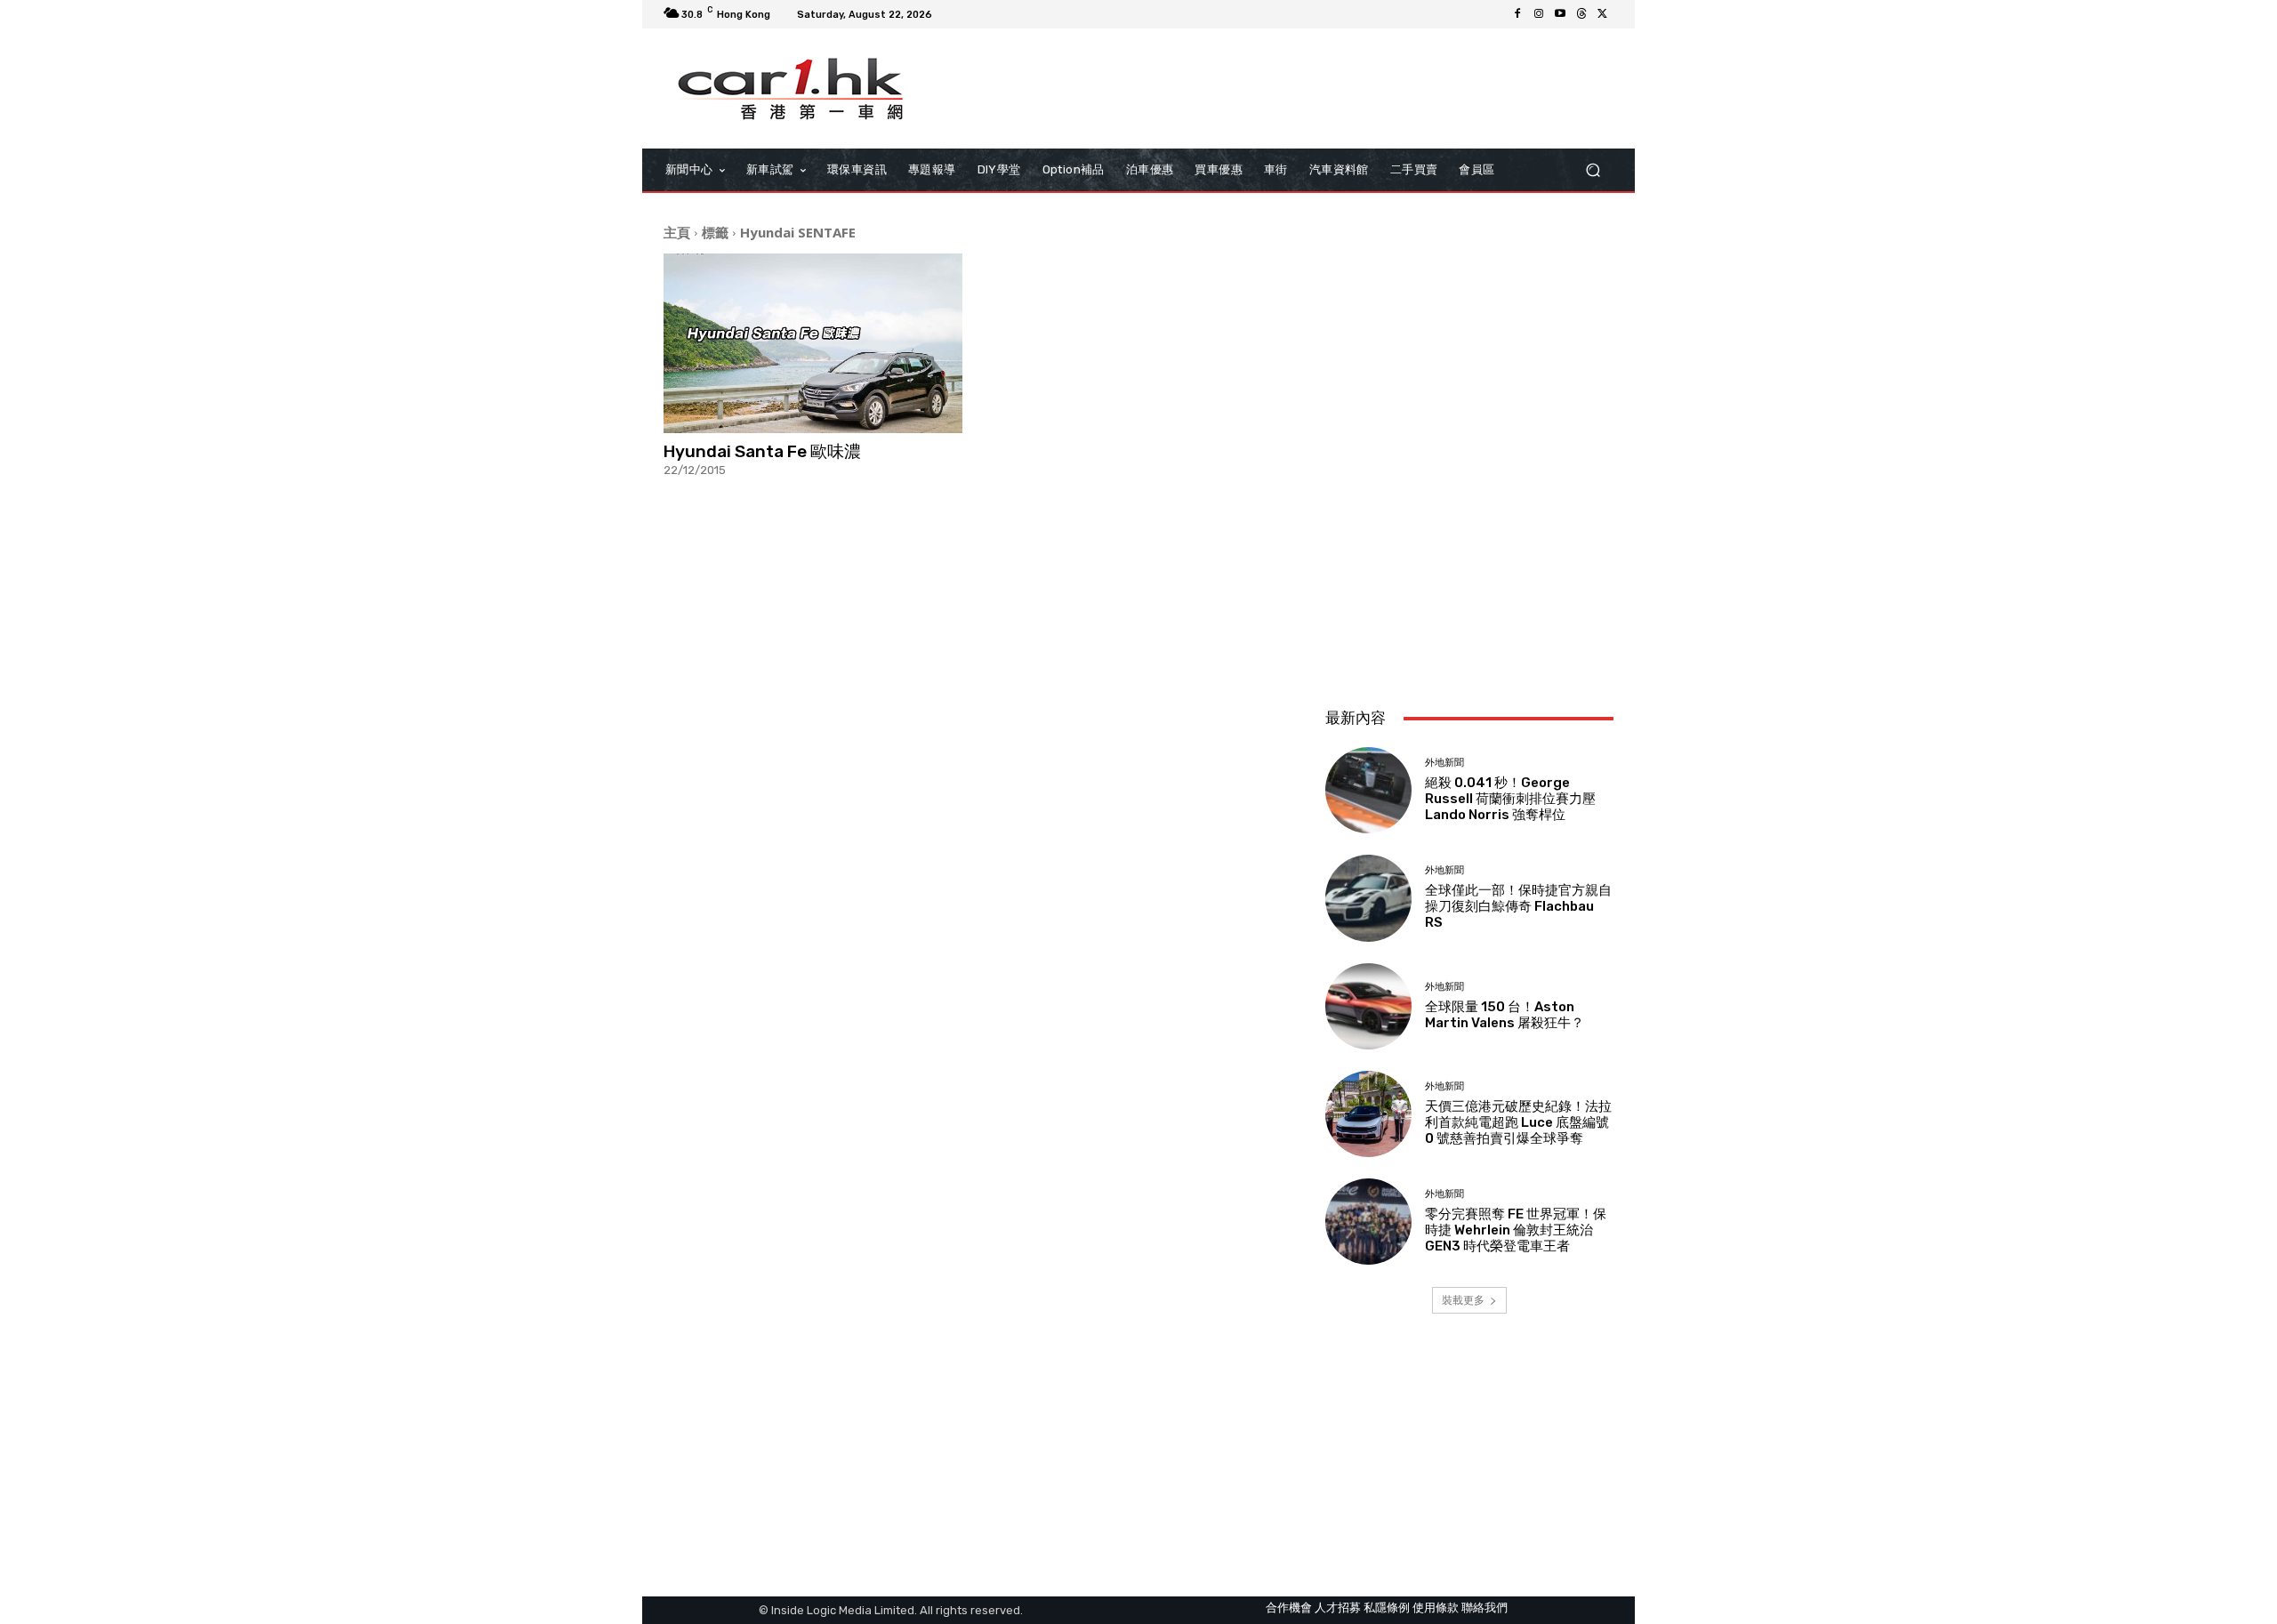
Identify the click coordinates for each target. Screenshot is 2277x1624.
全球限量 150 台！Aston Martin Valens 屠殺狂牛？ (1505, 1015)
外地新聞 (1444, 763)
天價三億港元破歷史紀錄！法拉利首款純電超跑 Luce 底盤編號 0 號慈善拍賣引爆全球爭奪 (1518, 1122)
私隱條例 (1387, 1608)
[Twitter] (1603, 14)
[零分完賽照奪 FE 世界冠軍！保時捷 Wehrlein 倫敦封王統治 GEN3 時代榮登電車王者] (1368, 1222)
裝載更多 (1463, 1300)
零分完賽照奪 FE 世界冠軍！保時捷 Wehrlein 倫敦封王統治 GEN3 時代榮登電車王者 (1516, 1230)
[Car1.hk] (791, 89)
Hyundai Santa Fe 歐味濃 (762, 451)
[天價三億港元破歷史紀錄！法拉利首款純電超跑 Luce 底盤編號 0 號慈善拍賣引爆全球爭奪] (1368, 1114)
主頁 (677, 232)
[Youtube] (1560, 14)
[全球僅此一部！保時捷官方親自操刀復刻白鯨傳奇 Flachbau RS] (1368, 898)
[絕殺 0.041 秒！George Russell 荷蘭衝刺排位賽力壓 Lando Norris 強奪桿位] (1368, 790)
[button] (1593, 170)
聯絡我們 (1484, 1608)
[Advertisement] (1469, 575)
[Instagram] (1539, 14)
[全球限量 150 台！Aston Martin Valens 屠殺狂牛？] (1368, 1006)
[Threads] (1581, 14)
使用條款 (1436, 1608)
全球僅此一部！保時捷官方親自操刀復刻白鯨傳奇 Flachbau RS (1518, 906)
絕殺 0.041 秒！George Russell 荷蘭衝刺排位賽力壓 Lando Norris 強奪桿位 (1510, 799)
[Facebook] (1517, 14)
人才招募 (1338, 1608)
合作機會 (1289, 1608)
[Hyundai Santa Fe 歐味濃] (813, 343)
